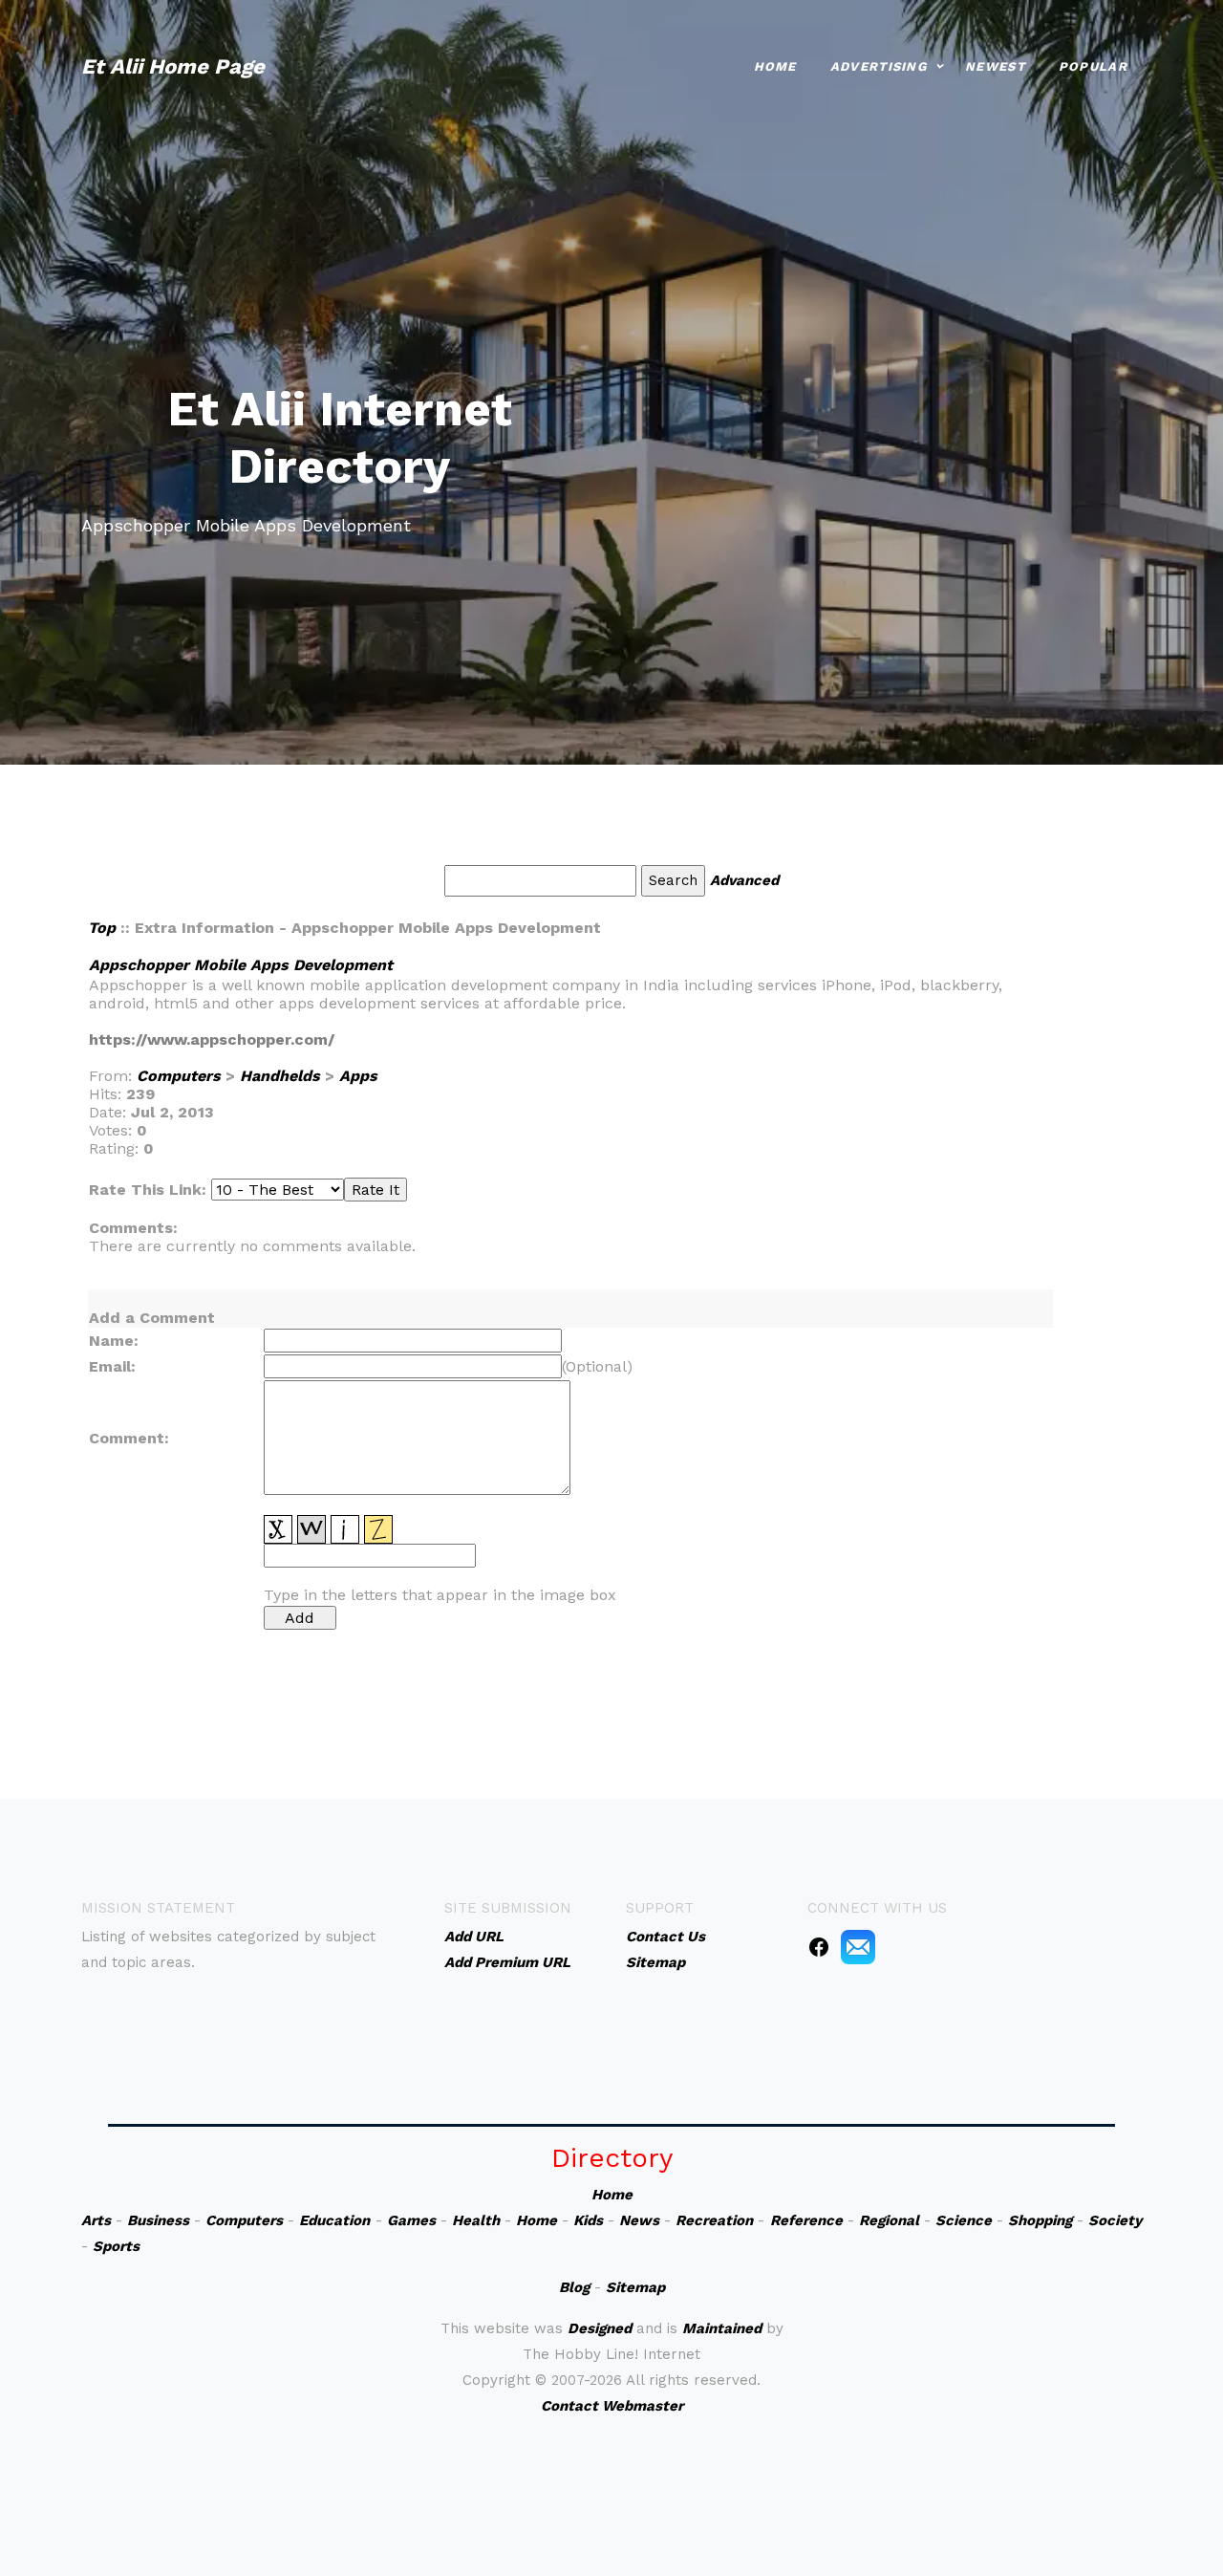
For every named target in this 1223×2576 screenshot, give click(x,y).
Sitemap (635, 2287)
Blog (574, 2287)
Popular (1093, 66)
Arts (96, 2220)
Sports (116, 2246)
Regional (889, 2220)
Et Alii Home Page (173, 66)
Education (334, 2220)
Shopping (1040, 2220)
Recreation (714, 2220)
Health (476, 2220)
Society (1115, 2220)
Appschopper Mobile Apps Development (241, 965)
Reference (806, 2220)
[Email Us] (858, 1946)
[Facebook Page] (819, 1946)
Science (964, 2220)
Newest (995, 66)
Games (411, 2220)
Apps (358, 1076)
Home (775, 66)
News (639, 2220)
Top (102, 928)
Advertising (879, 66)
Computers (179, 1076)
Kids (588, 2220)
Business (158, 2220)
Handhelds (280, 1076)
